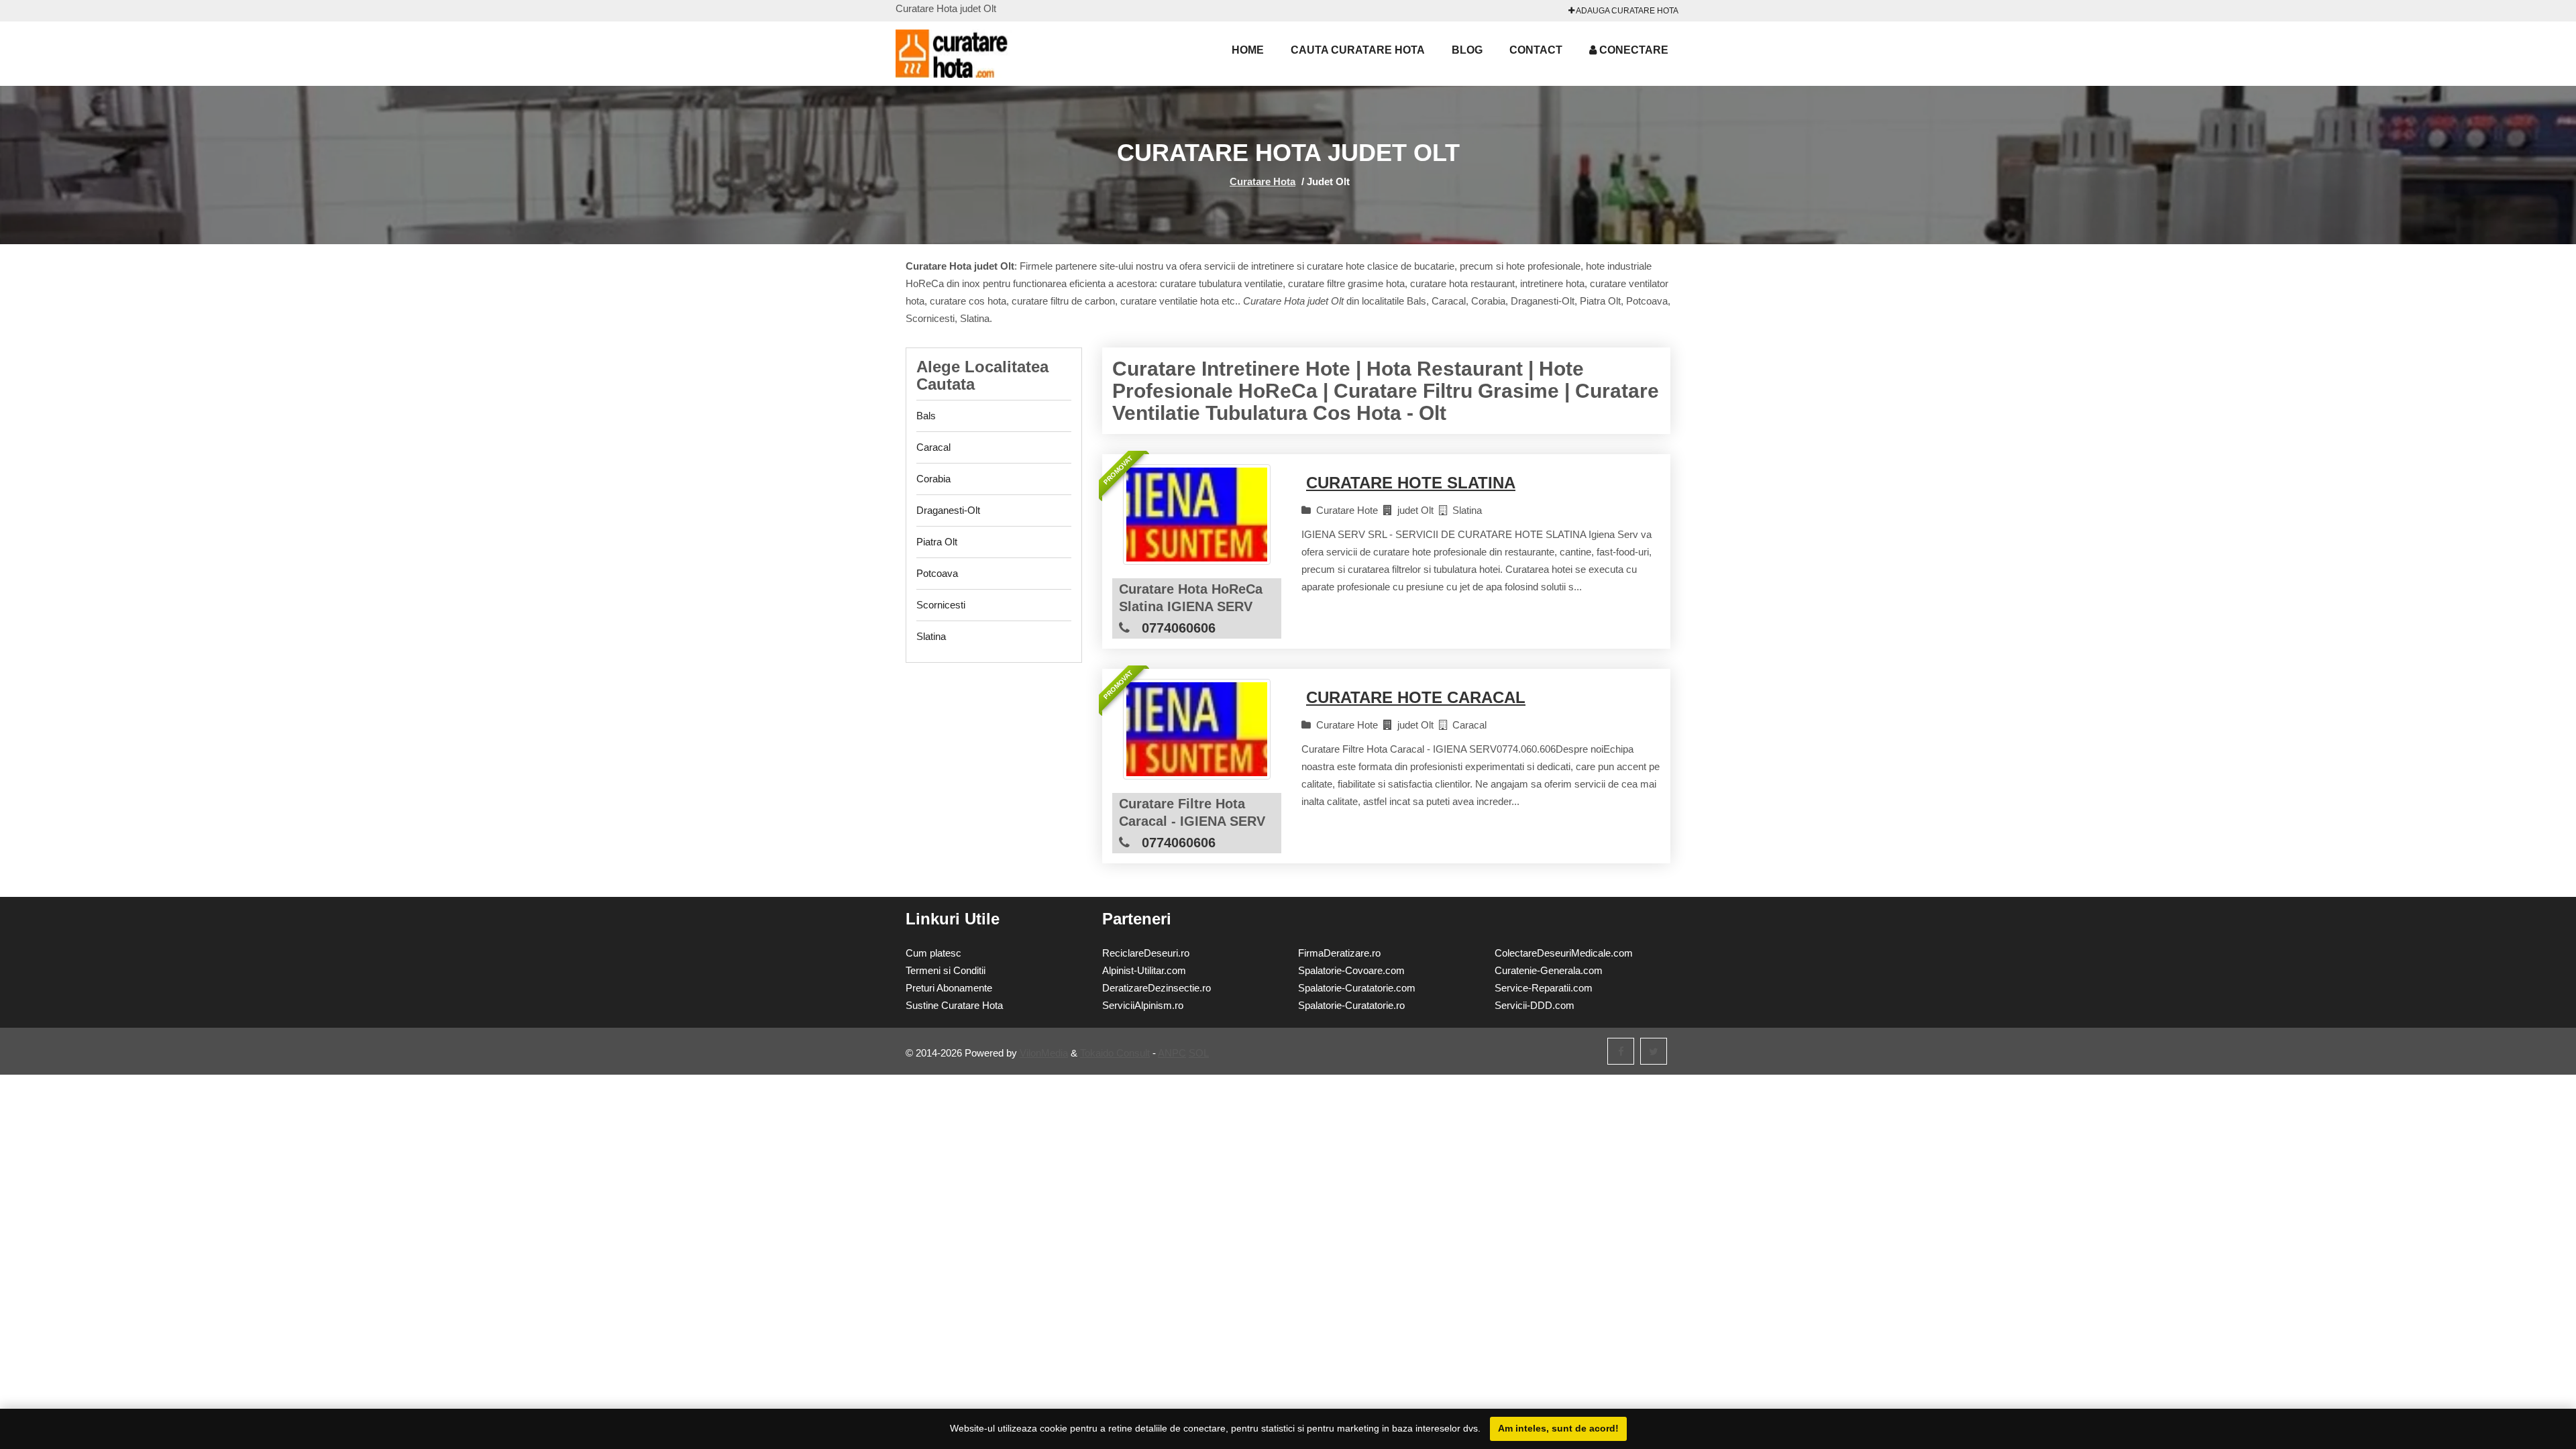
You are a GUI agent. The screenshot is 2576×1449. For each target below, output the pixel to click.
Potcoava (937, 573)
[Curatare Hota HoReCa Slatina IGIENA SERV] (1197, 515)
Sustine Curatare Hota (954, 1005)
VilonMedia (1044, 1053)
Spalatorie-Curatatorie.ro (1351, 1005)
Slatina (931, 636)
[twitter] (1654, 1051)
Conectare (1632, 50)
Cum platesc (933, 953)
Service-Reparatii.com (1544, 988)
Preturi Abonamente (949, 988)
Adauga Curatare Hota (1626, 11)
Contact (1536, 50)
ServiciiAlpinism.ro (1143, 1005)
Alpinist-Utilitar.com (1144, 970)
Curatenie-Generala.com (1549, 970)
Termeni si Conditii (946, 970)
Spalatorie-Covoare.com (1351, 970)
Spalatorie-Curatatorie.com (1357, 988)
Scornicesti (941, 605)
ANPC (1172, 1053)
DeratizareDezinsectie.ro (1157, 988)
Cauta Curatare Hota (1358, 50)
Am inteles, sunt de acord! (1558, 1428)
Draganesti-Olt (948, 510)
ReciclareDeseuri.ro (1146, 953)
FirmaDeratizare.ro (1339, 953)
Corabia (933, 479)
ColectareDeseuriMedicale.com (1564, 953)
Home (1248, 50)
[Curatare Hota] (969, 54)
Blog (1467, 50)
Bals (926, 416)
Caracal (933, 447)
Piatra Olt (937, 542)
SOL (1199, 1053)
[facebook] (1621, 1051)
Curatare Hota (1263, 181)
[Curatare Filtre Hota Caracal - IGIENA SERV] (1197, 729)
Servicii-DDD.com (1535, 1005)
